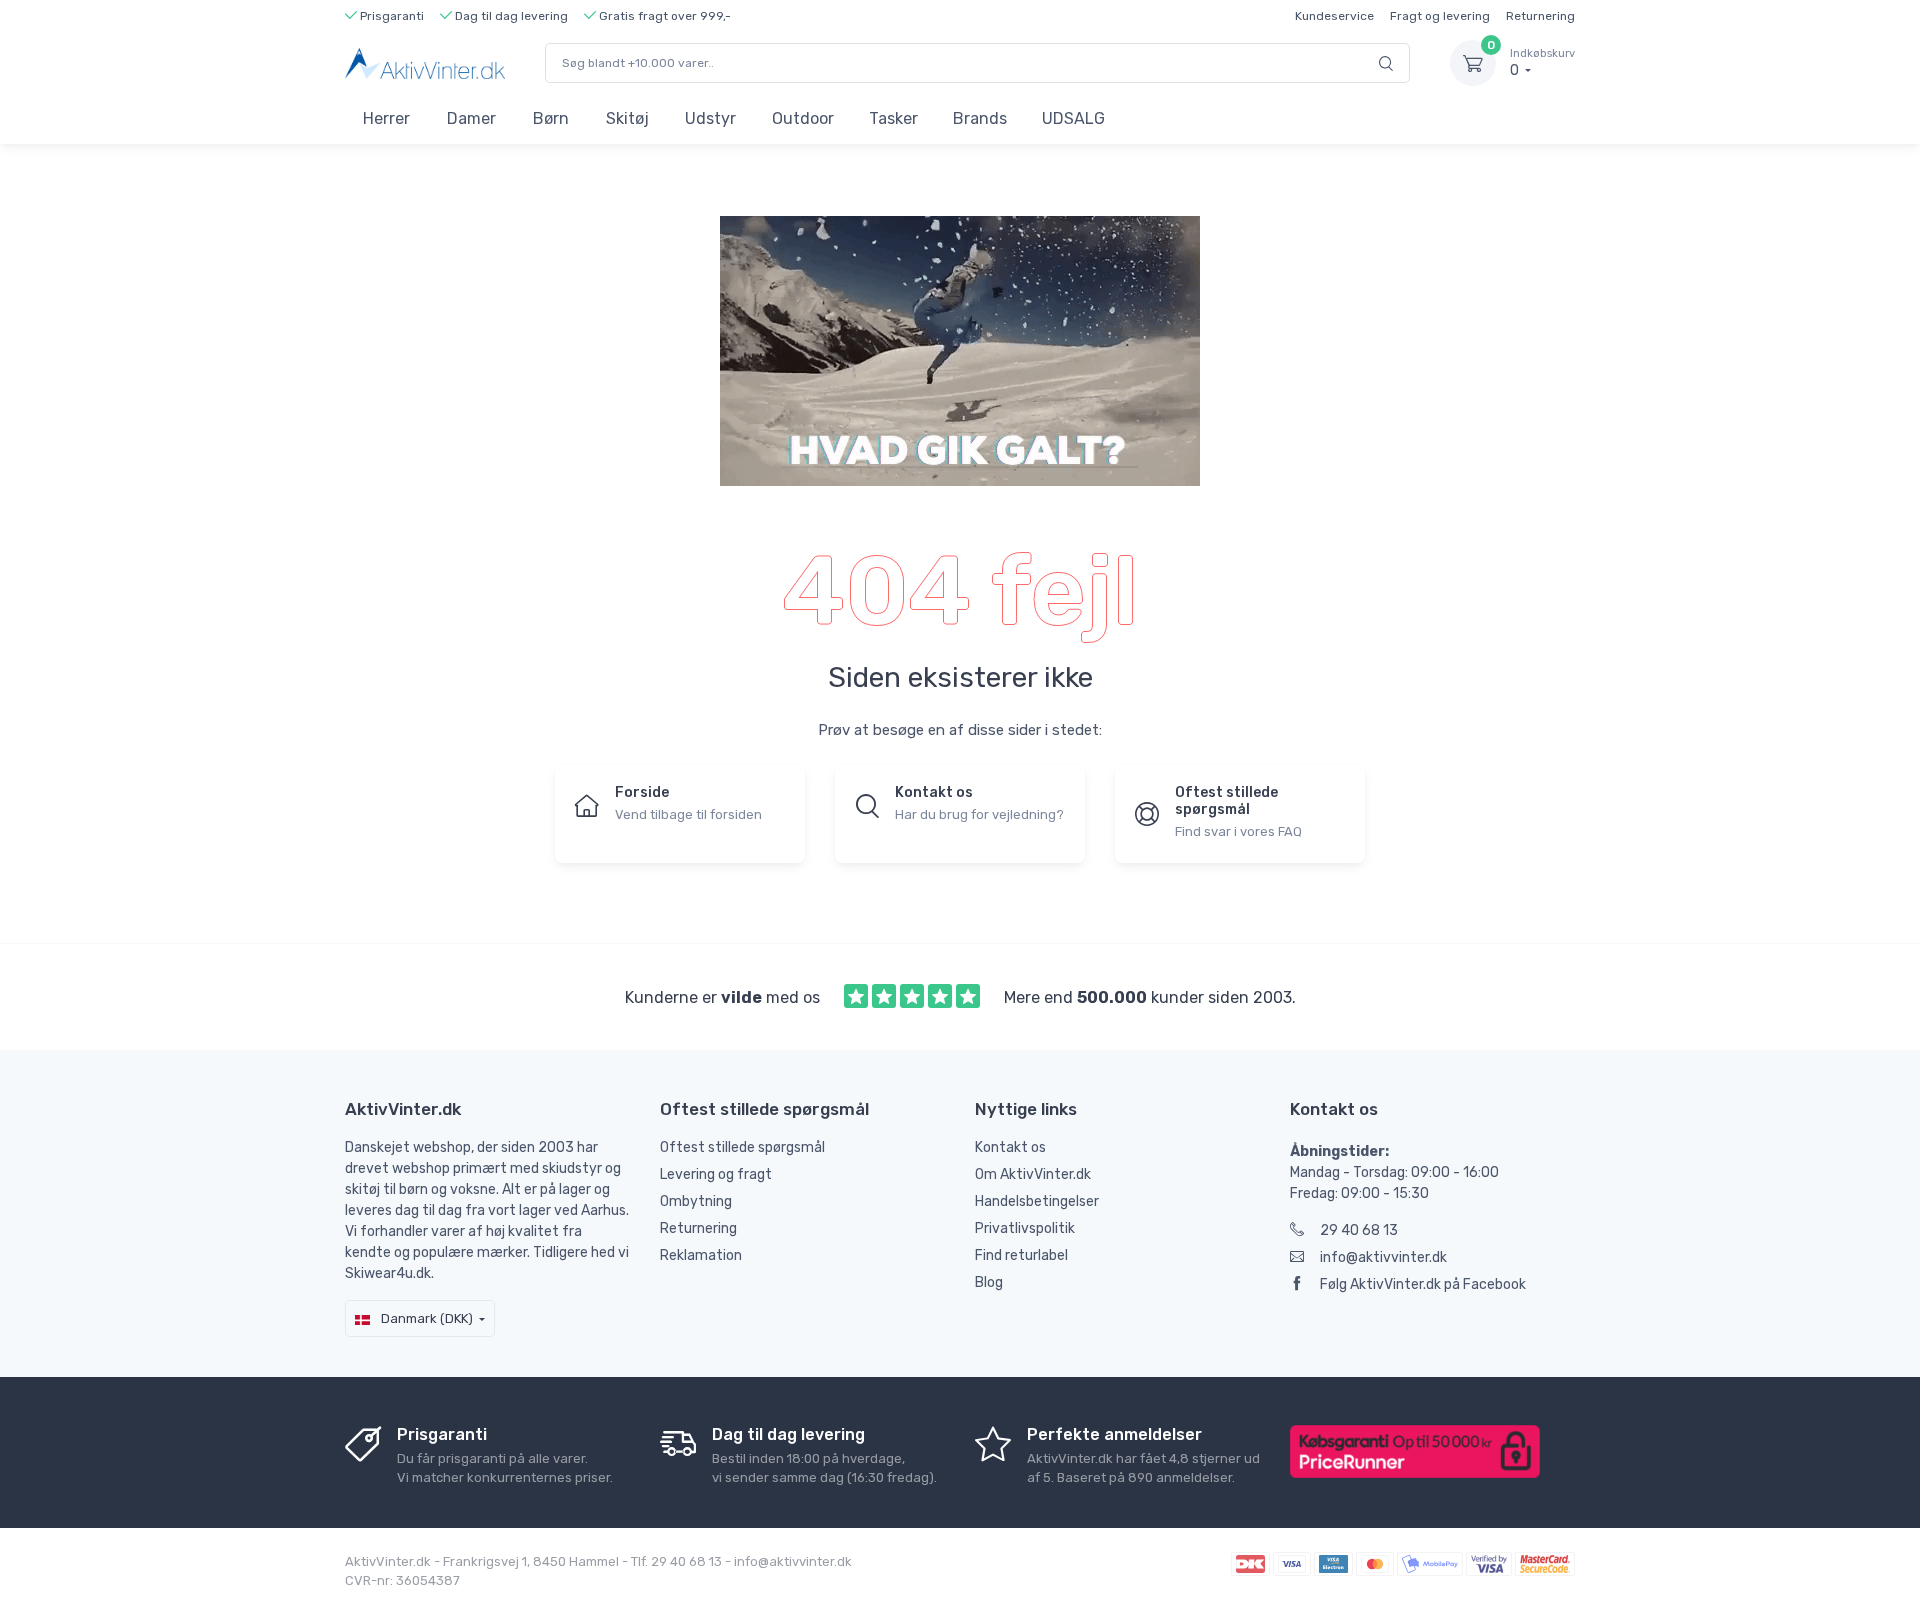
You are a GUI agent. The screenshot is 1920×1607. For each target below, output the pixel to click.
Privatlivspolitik (1025, 1228)
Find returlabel (1021, 1255)
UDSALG (1073, 118)
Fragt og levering (1440, 16)
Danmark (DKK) (425, 1318)
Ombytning (696, 1201)
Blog (989, 1282)
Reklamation (701, 1255)
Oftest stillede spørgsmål (742, 1147)
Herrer (386, 118)
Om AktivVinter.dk (1033, 1174)
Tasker (893, 118)
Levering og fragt (716, 1174)
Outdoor (803, 118)
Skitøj (627, 118)
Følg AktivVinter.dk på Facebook (1423, 1284)
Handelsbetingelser (1037, 1201)
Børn (551, 118)
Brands (980, 118)
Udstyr (710, 118)
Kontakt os (1010, 1147)
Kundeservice (1334, 16)
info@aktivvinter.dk (1383, 1257)
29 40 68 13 (1359, 1230)
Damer (471, 118)
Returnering (1540, 16)
